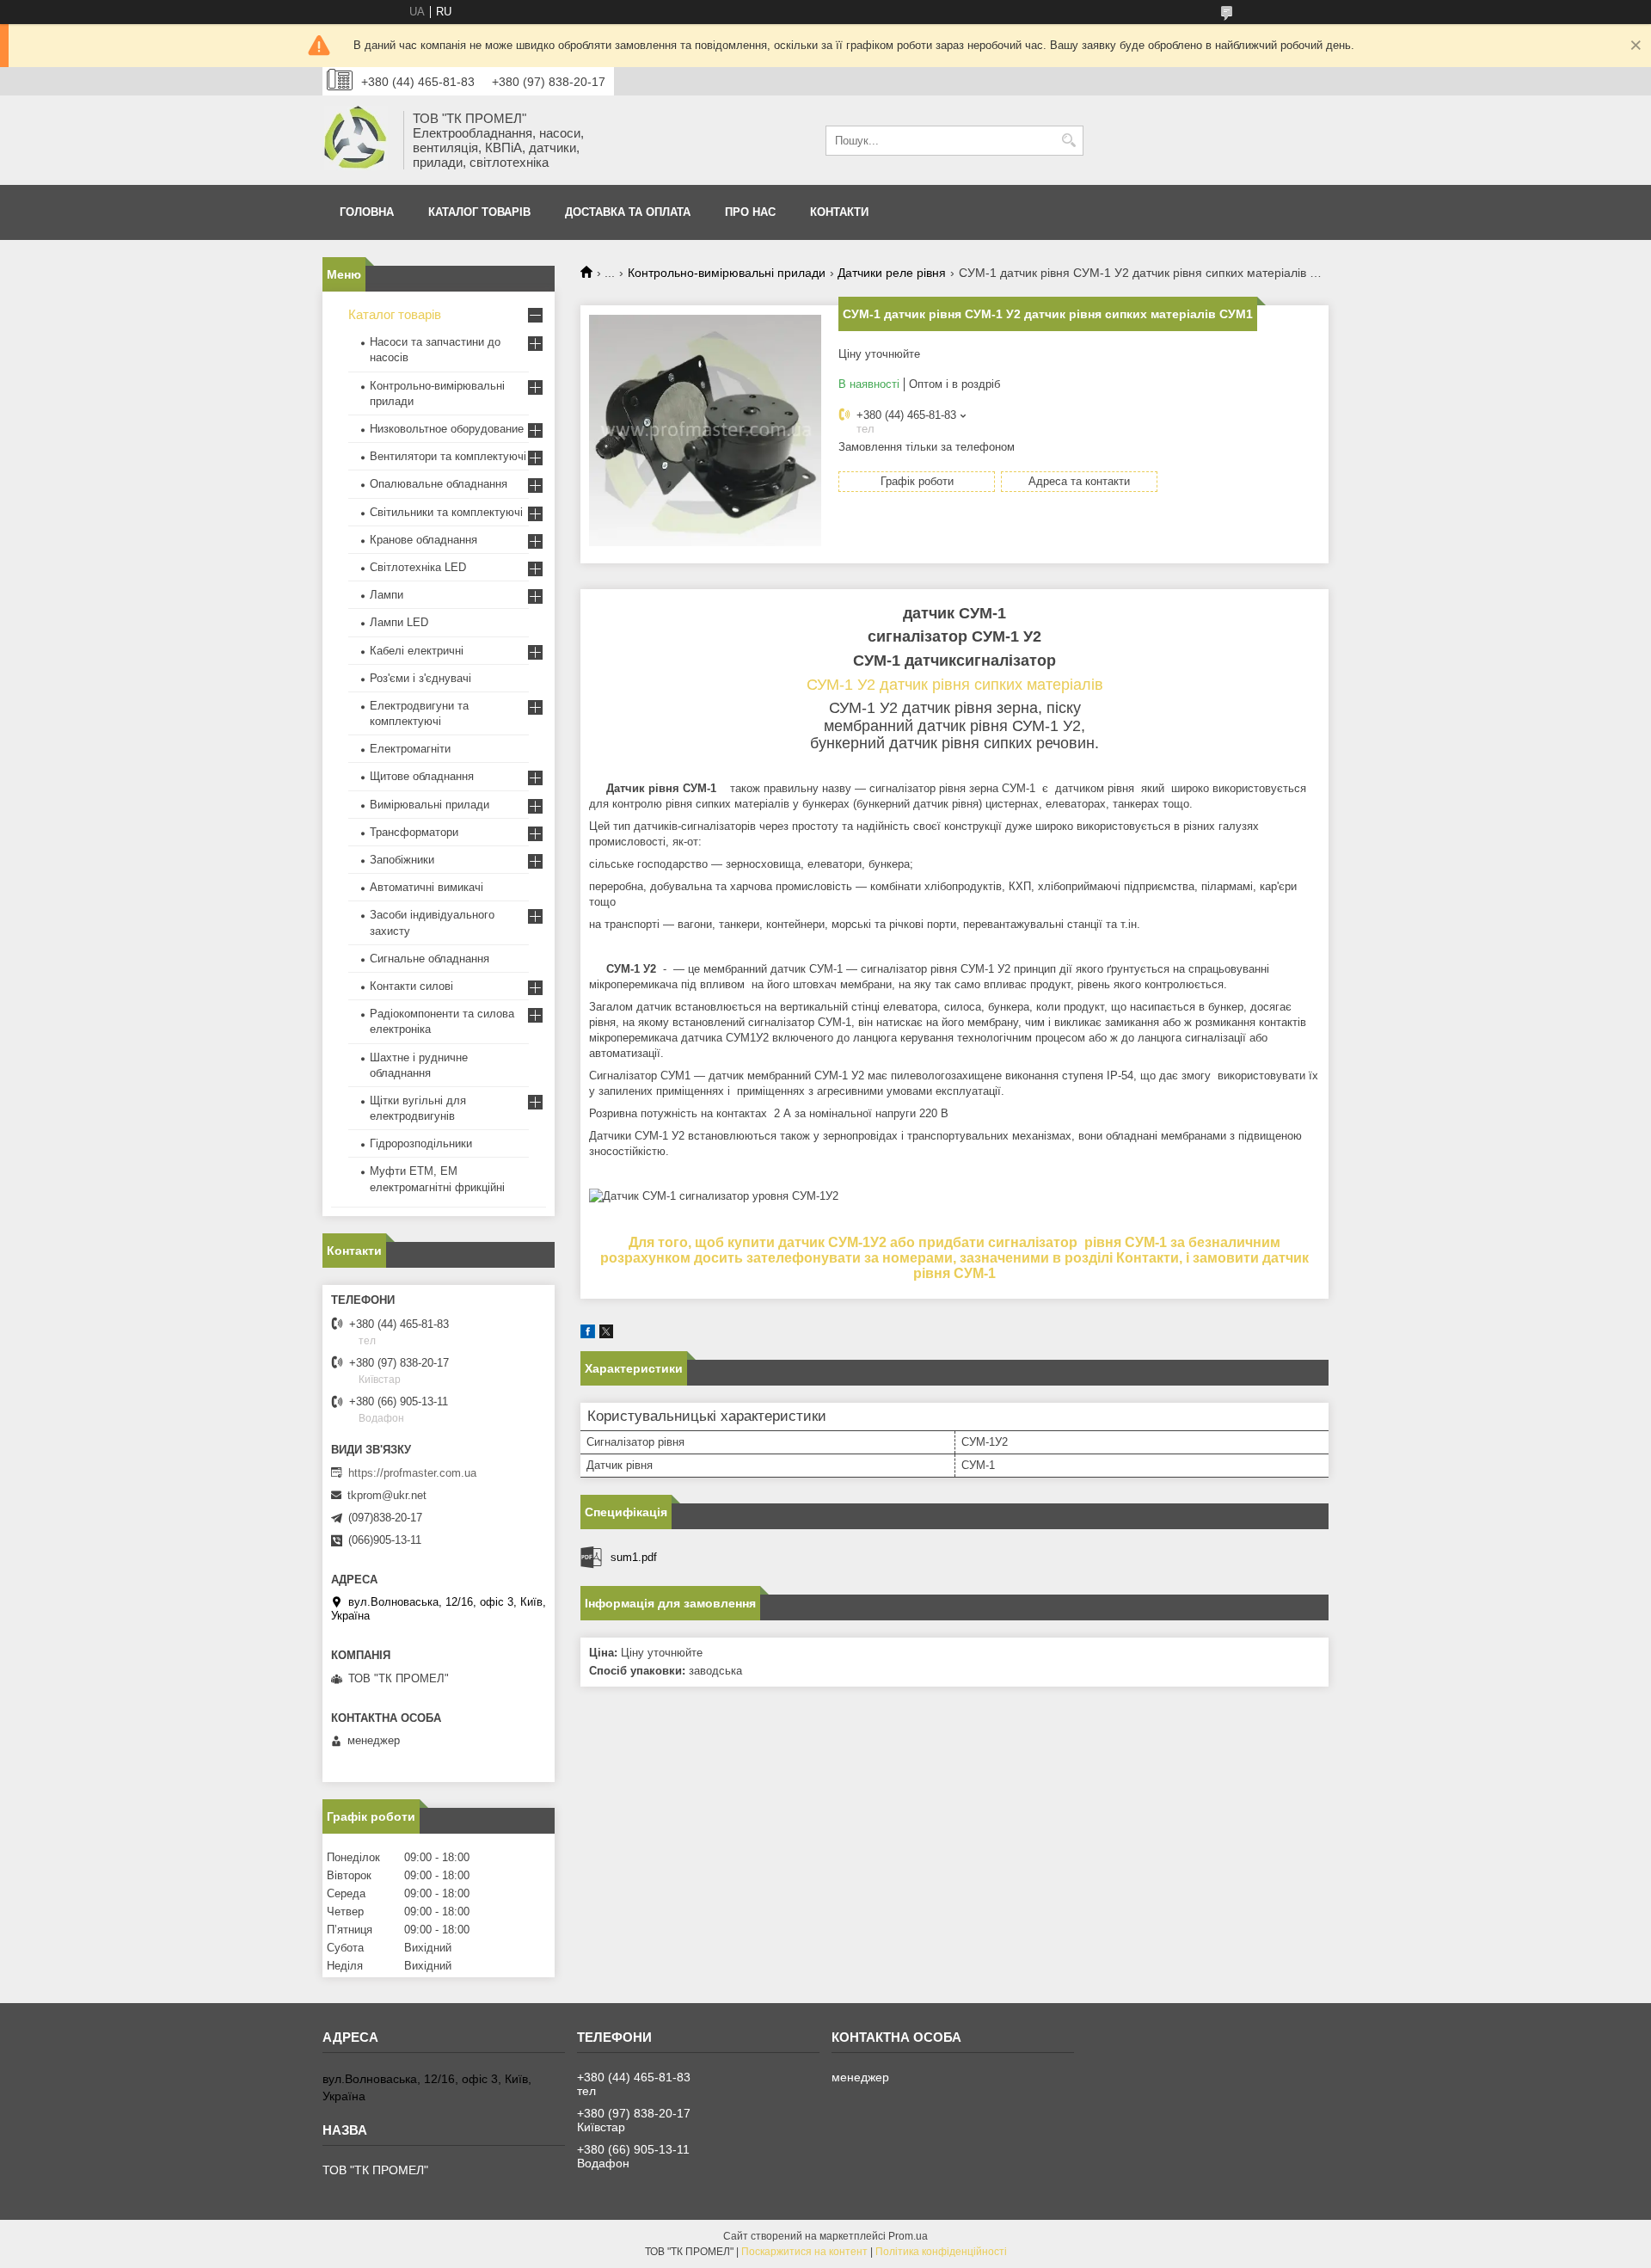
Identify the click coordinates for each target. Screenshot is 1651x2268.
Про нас (750, 212)
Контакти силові (411, 986)
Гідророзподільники (421, 1143)
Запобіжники (402, 860)
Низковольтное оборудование (447, 429)
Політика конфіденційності (941, 2252)
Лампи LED (399, 622)
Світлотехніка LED (418, 567)
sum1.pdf (634, 1557)
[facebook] (588, 1334)
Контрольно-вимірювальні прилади (727, 273)
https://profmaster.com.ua (412, 1473)
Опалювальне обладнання (439, 484)
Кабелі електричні (417, 651)
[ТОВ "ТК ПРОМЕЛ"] (357, 140)
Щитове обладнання (422, 776)
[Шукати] (1068, 141)
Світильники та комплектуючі (446, 512)
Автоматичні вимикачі (427, 887)
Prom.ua (908, 2236)
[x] (606, 1334)
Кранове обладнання (423, 540)
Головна (367, 212)
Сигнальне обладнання (430, 959)
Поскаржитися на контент (804, 2252)
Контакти (839, 212)
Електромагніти (410, 749)
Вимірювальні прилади (430, 805)
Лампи (387, 595)
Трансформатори (414, 832)
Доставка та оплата (628, 212)
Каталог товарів (479, 212)
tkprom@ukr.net (387, 1495)
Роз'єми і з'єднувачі (420, 678)
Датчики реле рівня (892, 273)
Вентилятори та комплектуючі (448, 456)
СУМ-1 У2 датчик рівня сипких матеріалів (955, 685)
